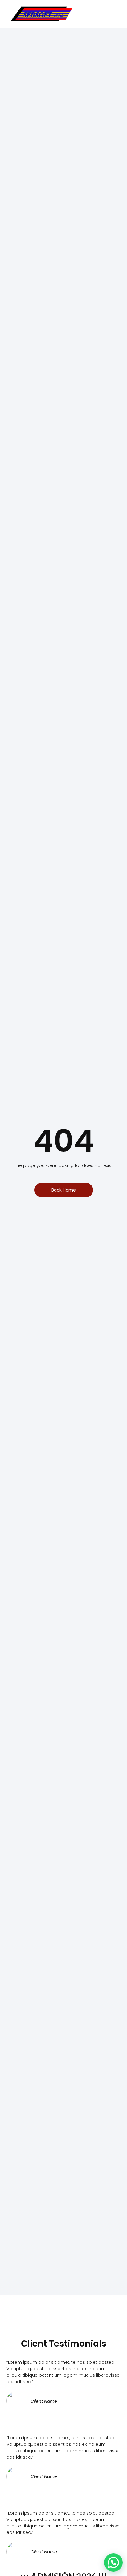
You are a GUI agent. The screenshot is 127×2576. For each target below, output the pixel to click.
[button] (111, 14)
